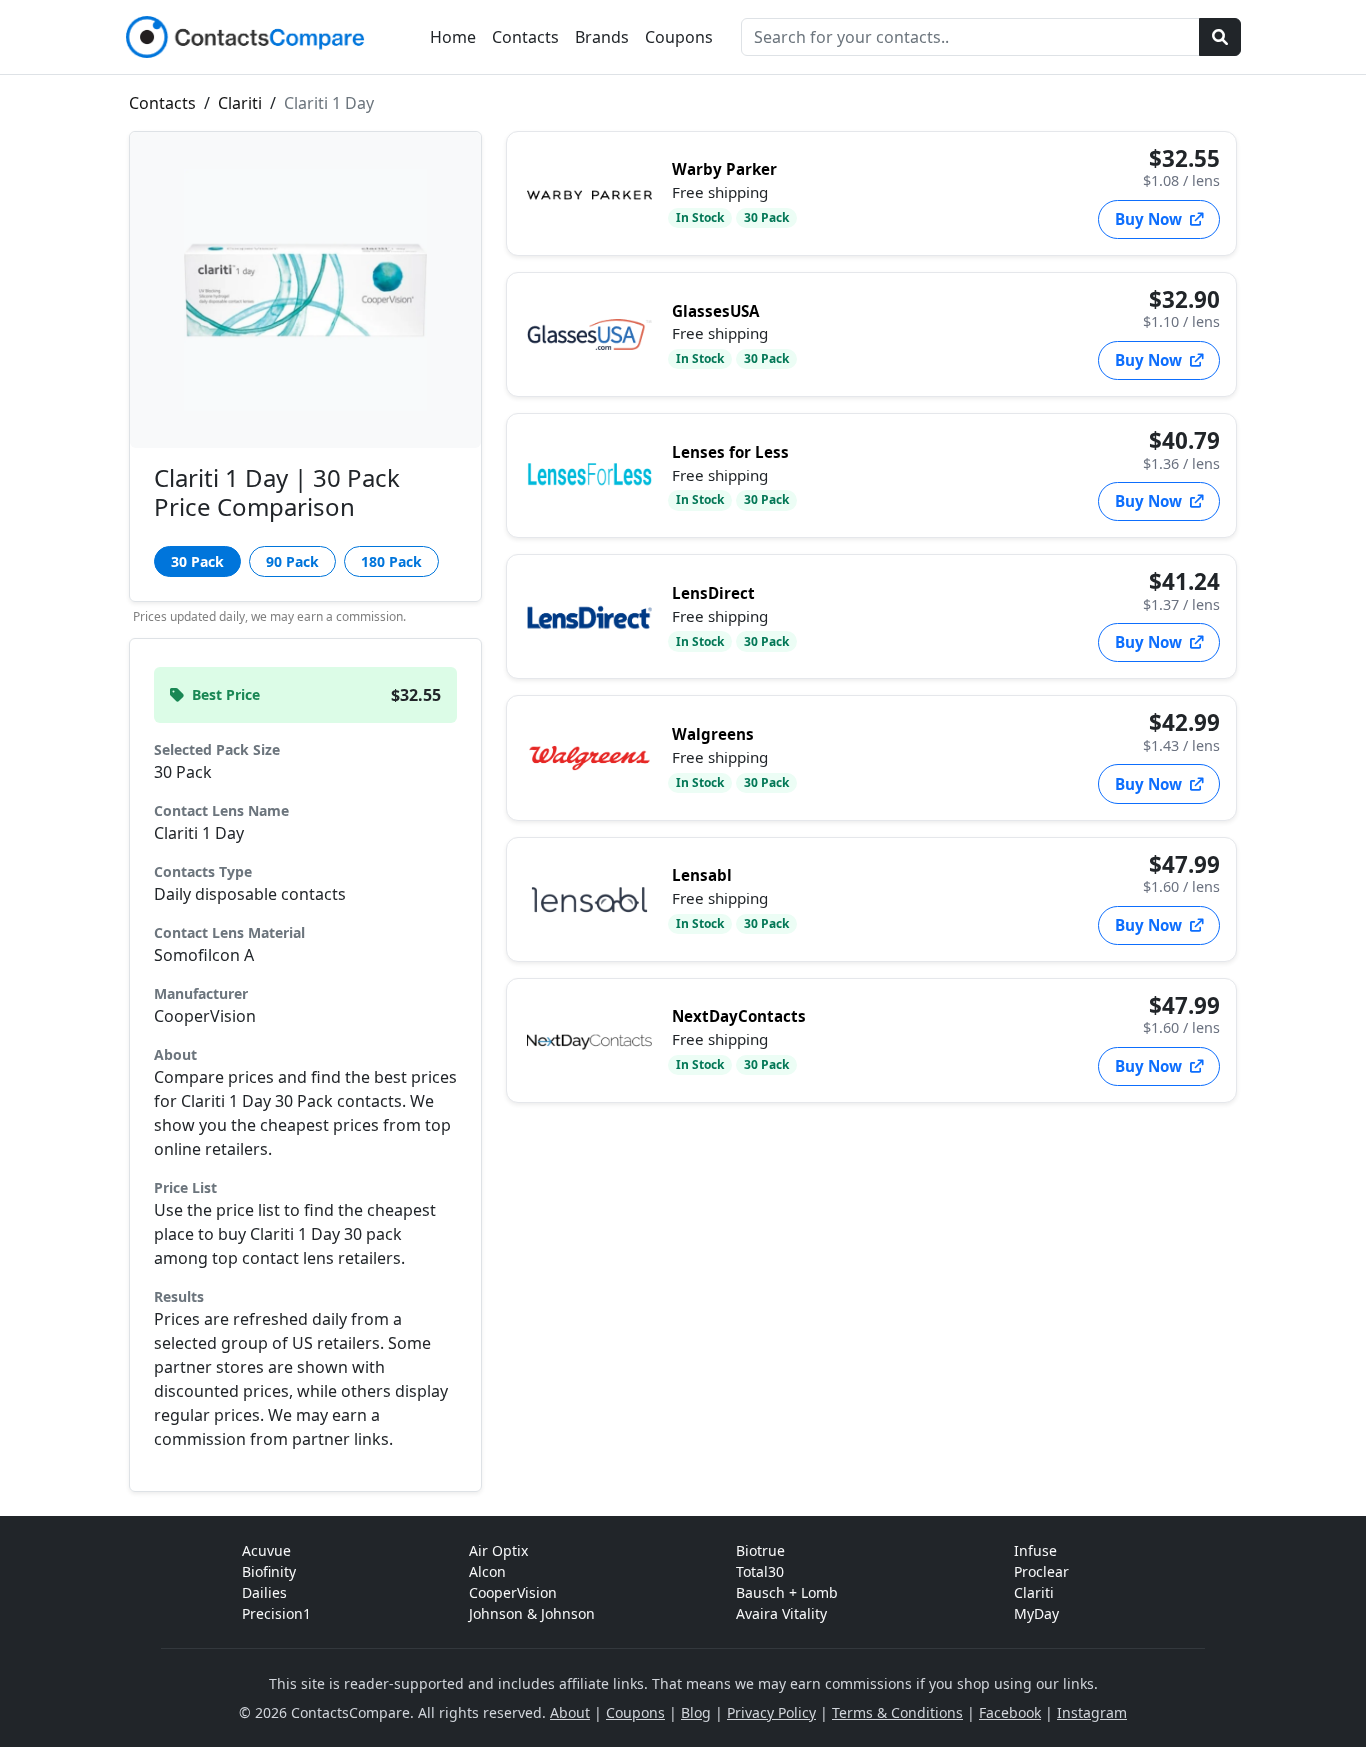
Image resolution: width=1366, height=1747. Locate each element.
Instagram (1092, 1712)
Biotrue (760, 1550)
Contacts (525, 37)
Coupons (679, 37)
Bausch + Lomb (787, 1592)
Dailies (264, 1592)
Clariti (242, 103)
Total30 (760, 1571)
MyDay (1036, 1613)
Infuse (1035, 1550)
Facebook (1010, 1712)
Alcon (487, 1571)
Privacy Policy (771, 1712)
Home (453, 37)
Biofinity (269, 1571)
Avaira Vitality (781, 1613)
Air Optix (498, 1550)
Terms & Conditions (897, 1712)
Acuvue (266, 1550)
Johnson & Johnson (532, 1613)
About (570, 1712)
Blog (696, 1712)
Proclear (1041, 1571)
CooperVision (513, 1592)
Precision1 (276, 1613)
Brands (602, 37)
